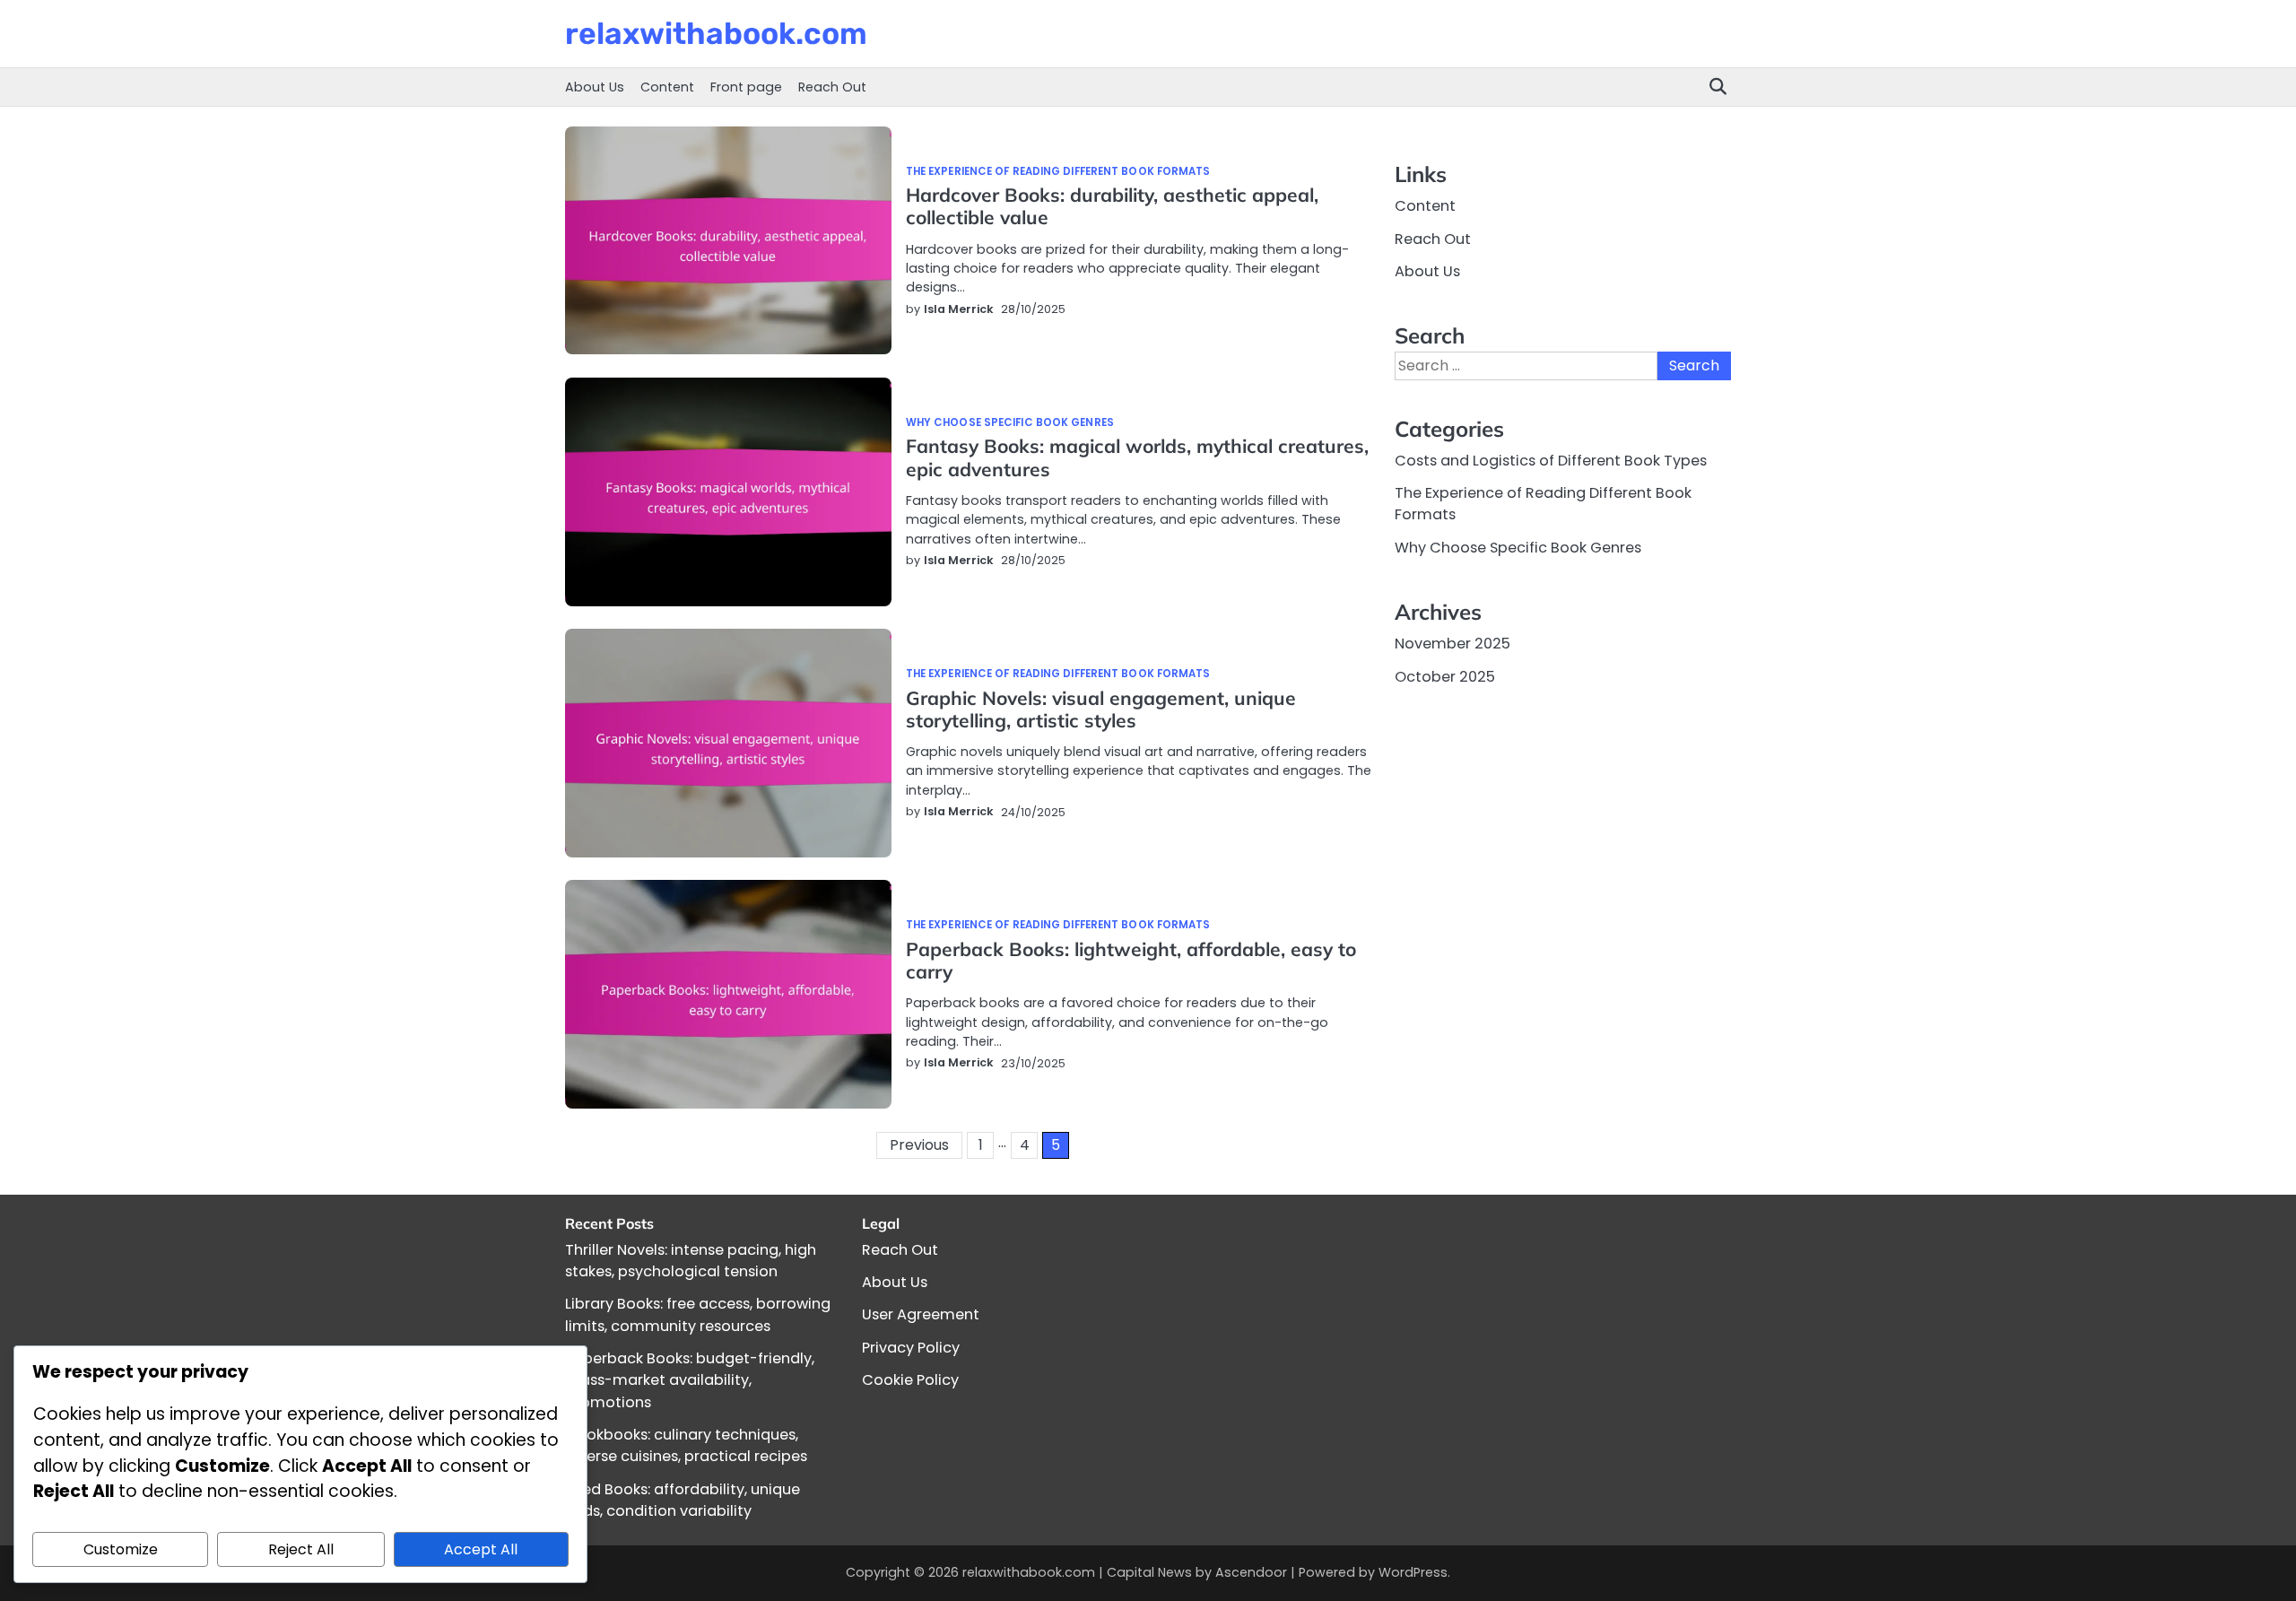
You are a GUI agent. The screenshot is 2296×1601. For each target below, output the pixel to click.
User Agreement (921, 1314)
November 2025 (1452, 644)
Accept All (481, 1549)
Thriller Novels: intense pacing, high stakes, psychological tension (691, 1261)
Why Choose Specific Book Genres (1010, 423)
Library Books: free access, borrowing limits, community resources (698, 1314)
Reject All (301, 1549)
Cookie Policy (910, 1380)
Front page (746, 87)
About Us (595, 87)
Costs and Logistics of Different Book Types (1551, 460)
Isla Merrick (959, 309)
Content (667, 87)
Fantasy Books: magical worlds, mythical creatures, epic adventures (1137, 457)
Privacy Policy (911, 1348)
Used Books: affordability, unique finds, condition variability (683, 1500)
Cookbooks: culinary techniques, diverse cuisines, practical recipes (686, 1445)
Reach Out (832, 87)
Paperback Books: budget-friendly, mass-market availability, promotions (690, 1380)
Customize (121, 1549)
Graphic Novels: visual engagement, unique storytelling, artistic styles (1101, 709)
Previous (919, 1145)
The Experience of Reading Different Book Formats (1058, 172)
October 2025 (1445, 676)
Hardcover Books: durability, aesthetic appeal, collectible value (1112, 206)
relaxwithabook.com (716, 33)
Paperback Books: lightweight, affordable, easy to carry (1131, 960)
